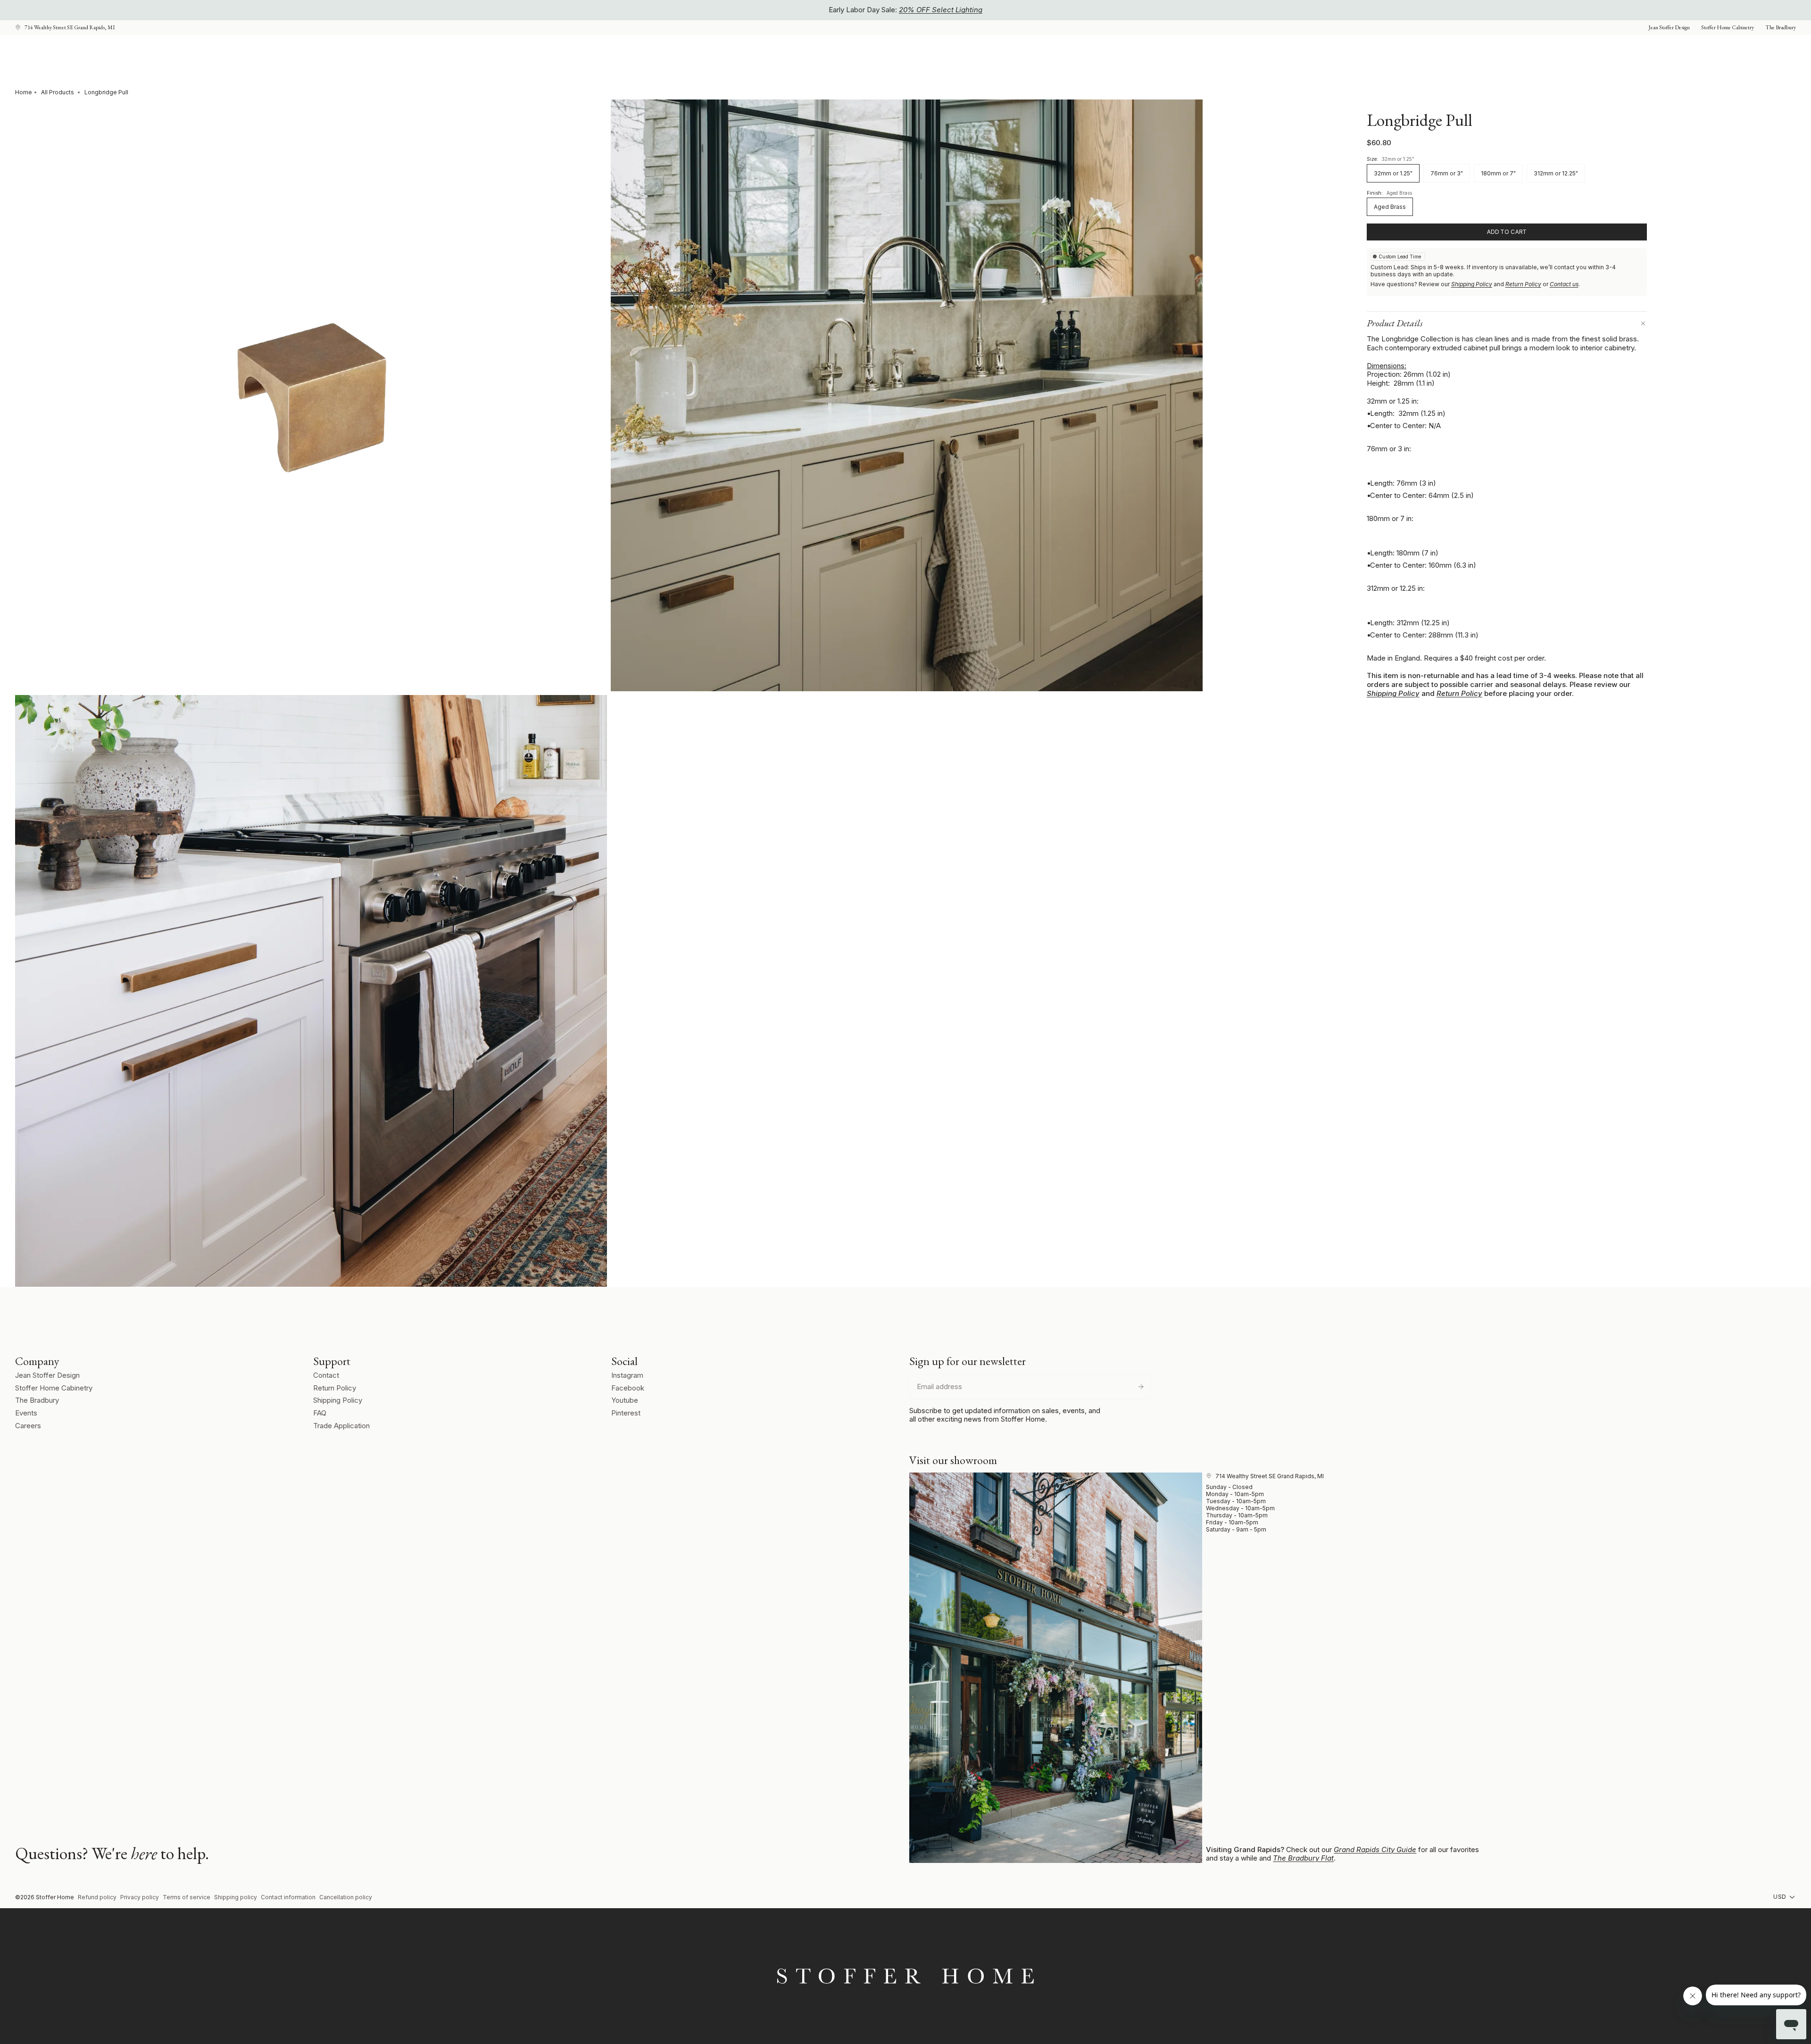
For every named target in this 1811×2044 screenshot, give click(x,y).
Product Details (1395, 323)
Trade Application (341, 1426)
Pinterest (626, 1413)
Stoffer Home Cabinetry (54, 1388)
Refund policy (97, 1897)
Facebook (628, 1388)
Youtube (625, 1400)
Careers (28, 1426)
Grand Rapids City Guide (1375, 1850)
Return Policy (1523, 284)
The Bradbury (37, 1400)
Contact (326, 1375)
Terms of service (187, 1897)
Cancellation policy (346, 1897)
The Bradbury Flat (1303, 1858)
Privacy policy (140, 1897)
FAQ (320, 1413)
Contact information (288, 1897)
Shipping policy (236, 1897)
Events (26, 1413)
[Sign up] (1141, 1387)
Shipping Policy (1472, 284)
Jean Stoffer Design (47, 1375)
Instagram (627, 1375)
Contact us (1564, 284)
